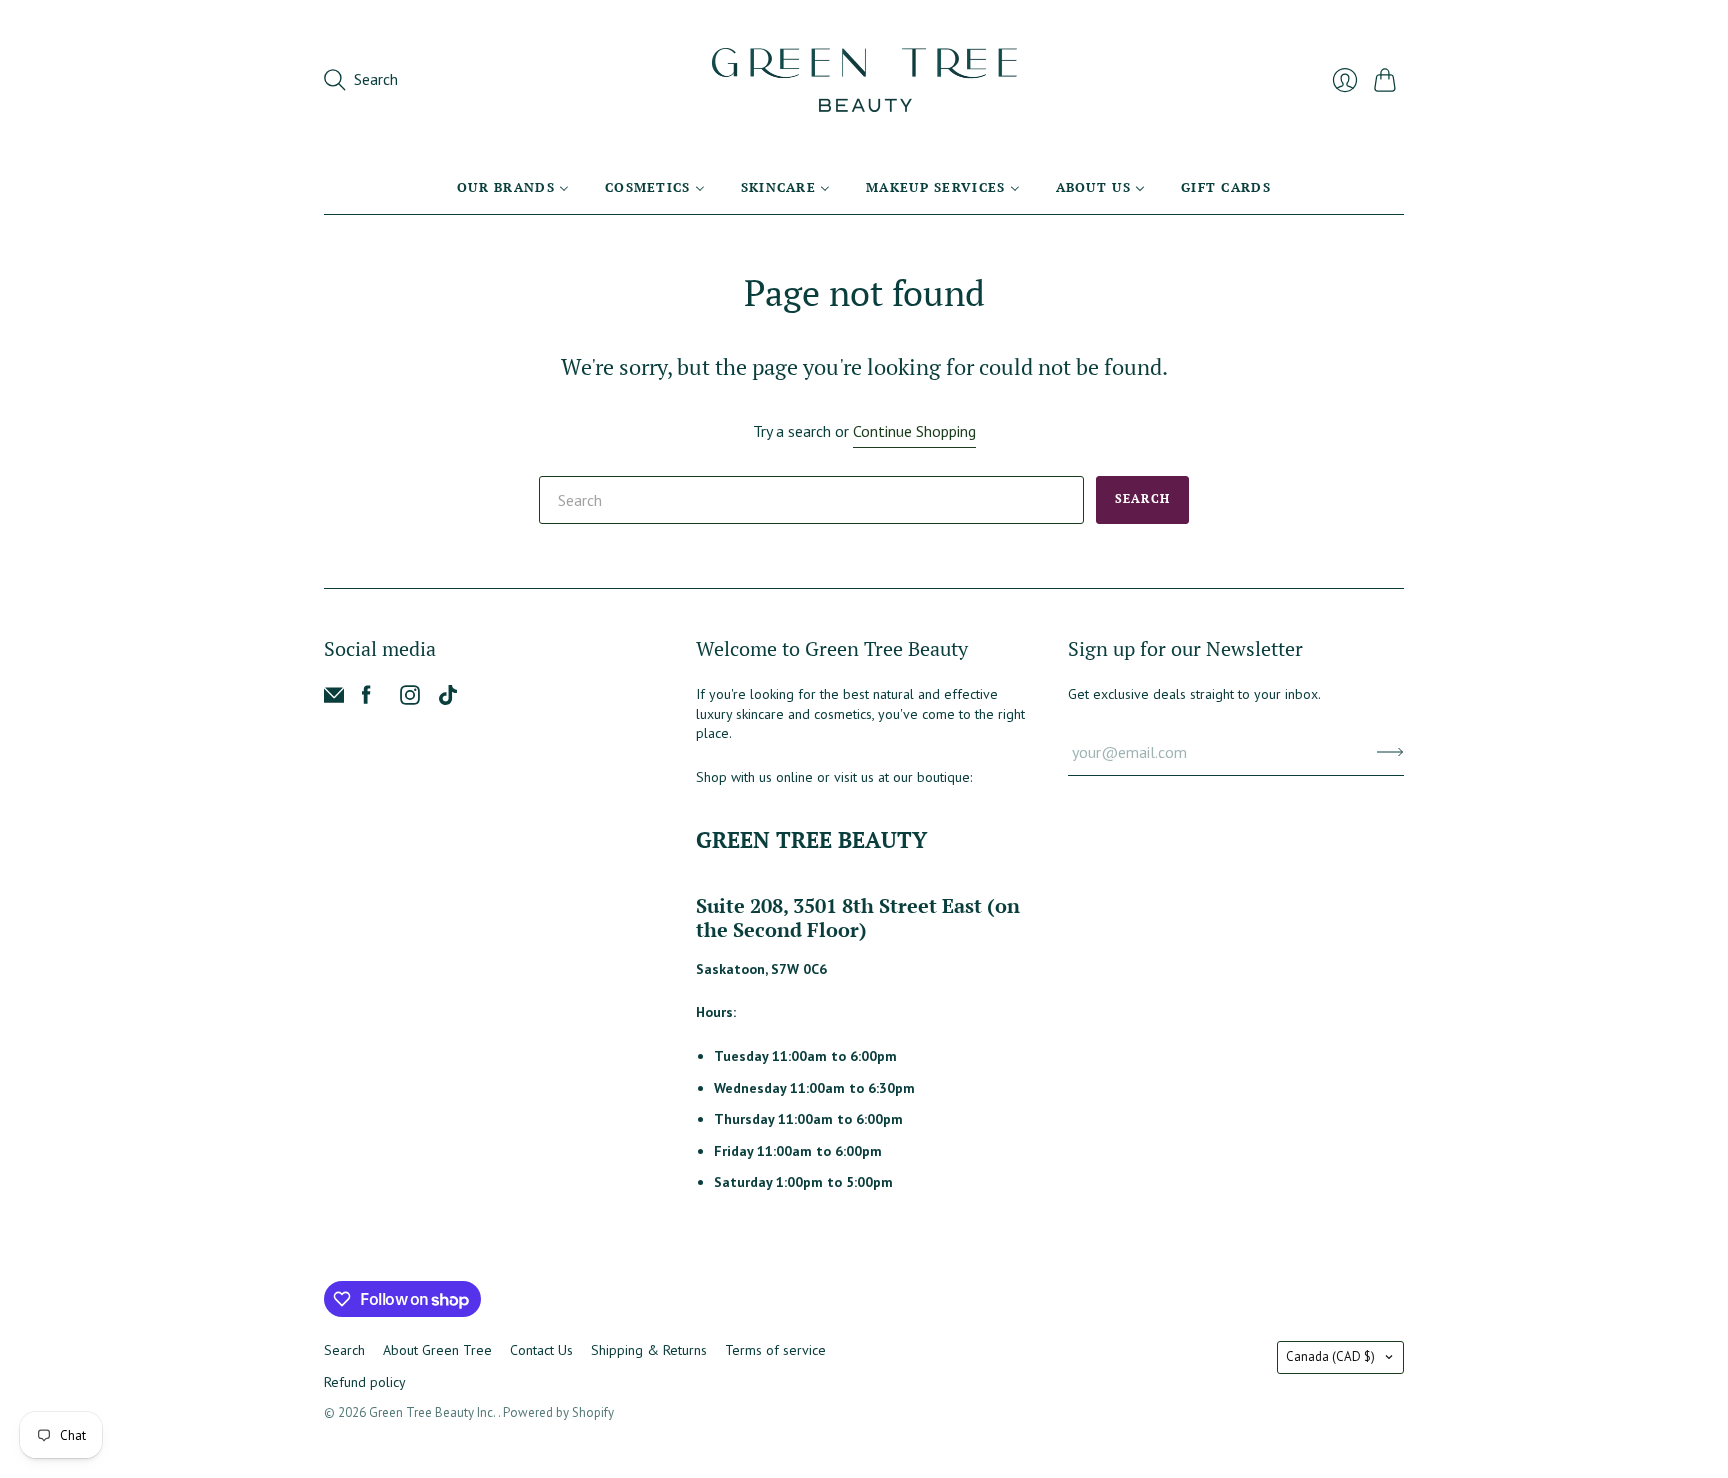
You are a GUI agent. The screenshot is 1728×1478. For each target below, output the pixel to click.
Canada (1330, 1356)
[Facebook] (366, 699)
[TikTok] (448, 699)
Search (1142, 498)
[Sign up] (1390, 752)
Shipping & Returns (649, 1350)
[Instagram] (410, 699)
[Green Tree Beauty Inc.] (864, 80)
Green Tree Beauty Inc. (433, 1412)
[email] (334, 699)
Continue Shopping (914, 431)
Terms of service (775, 1350)
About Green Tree (437, 1350)
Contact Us (541, 1350)
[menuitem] (513, 187)
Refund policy (365, 1382)
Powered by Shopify (558, 1412)
